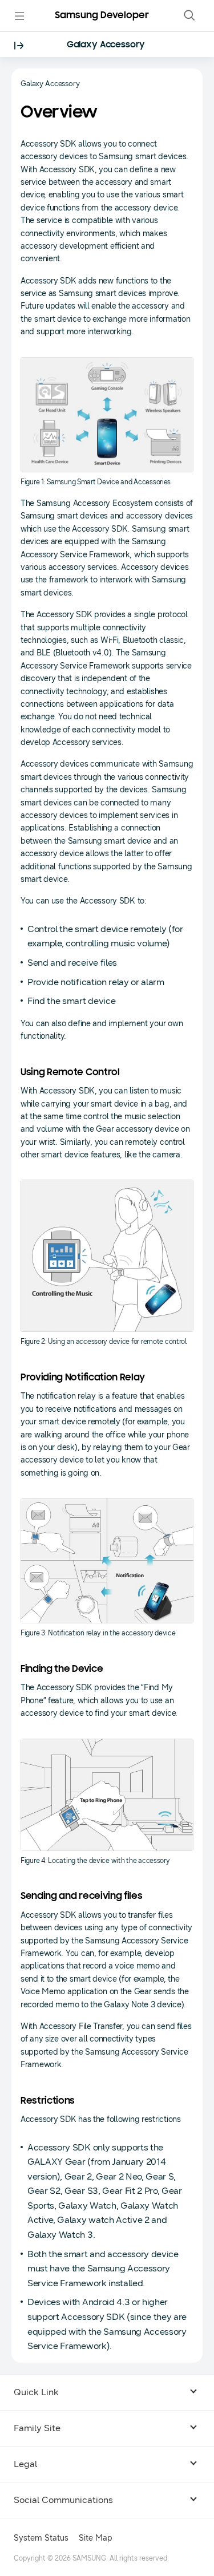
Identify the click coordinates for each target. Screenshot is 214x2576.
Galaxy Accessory (106, 45)
